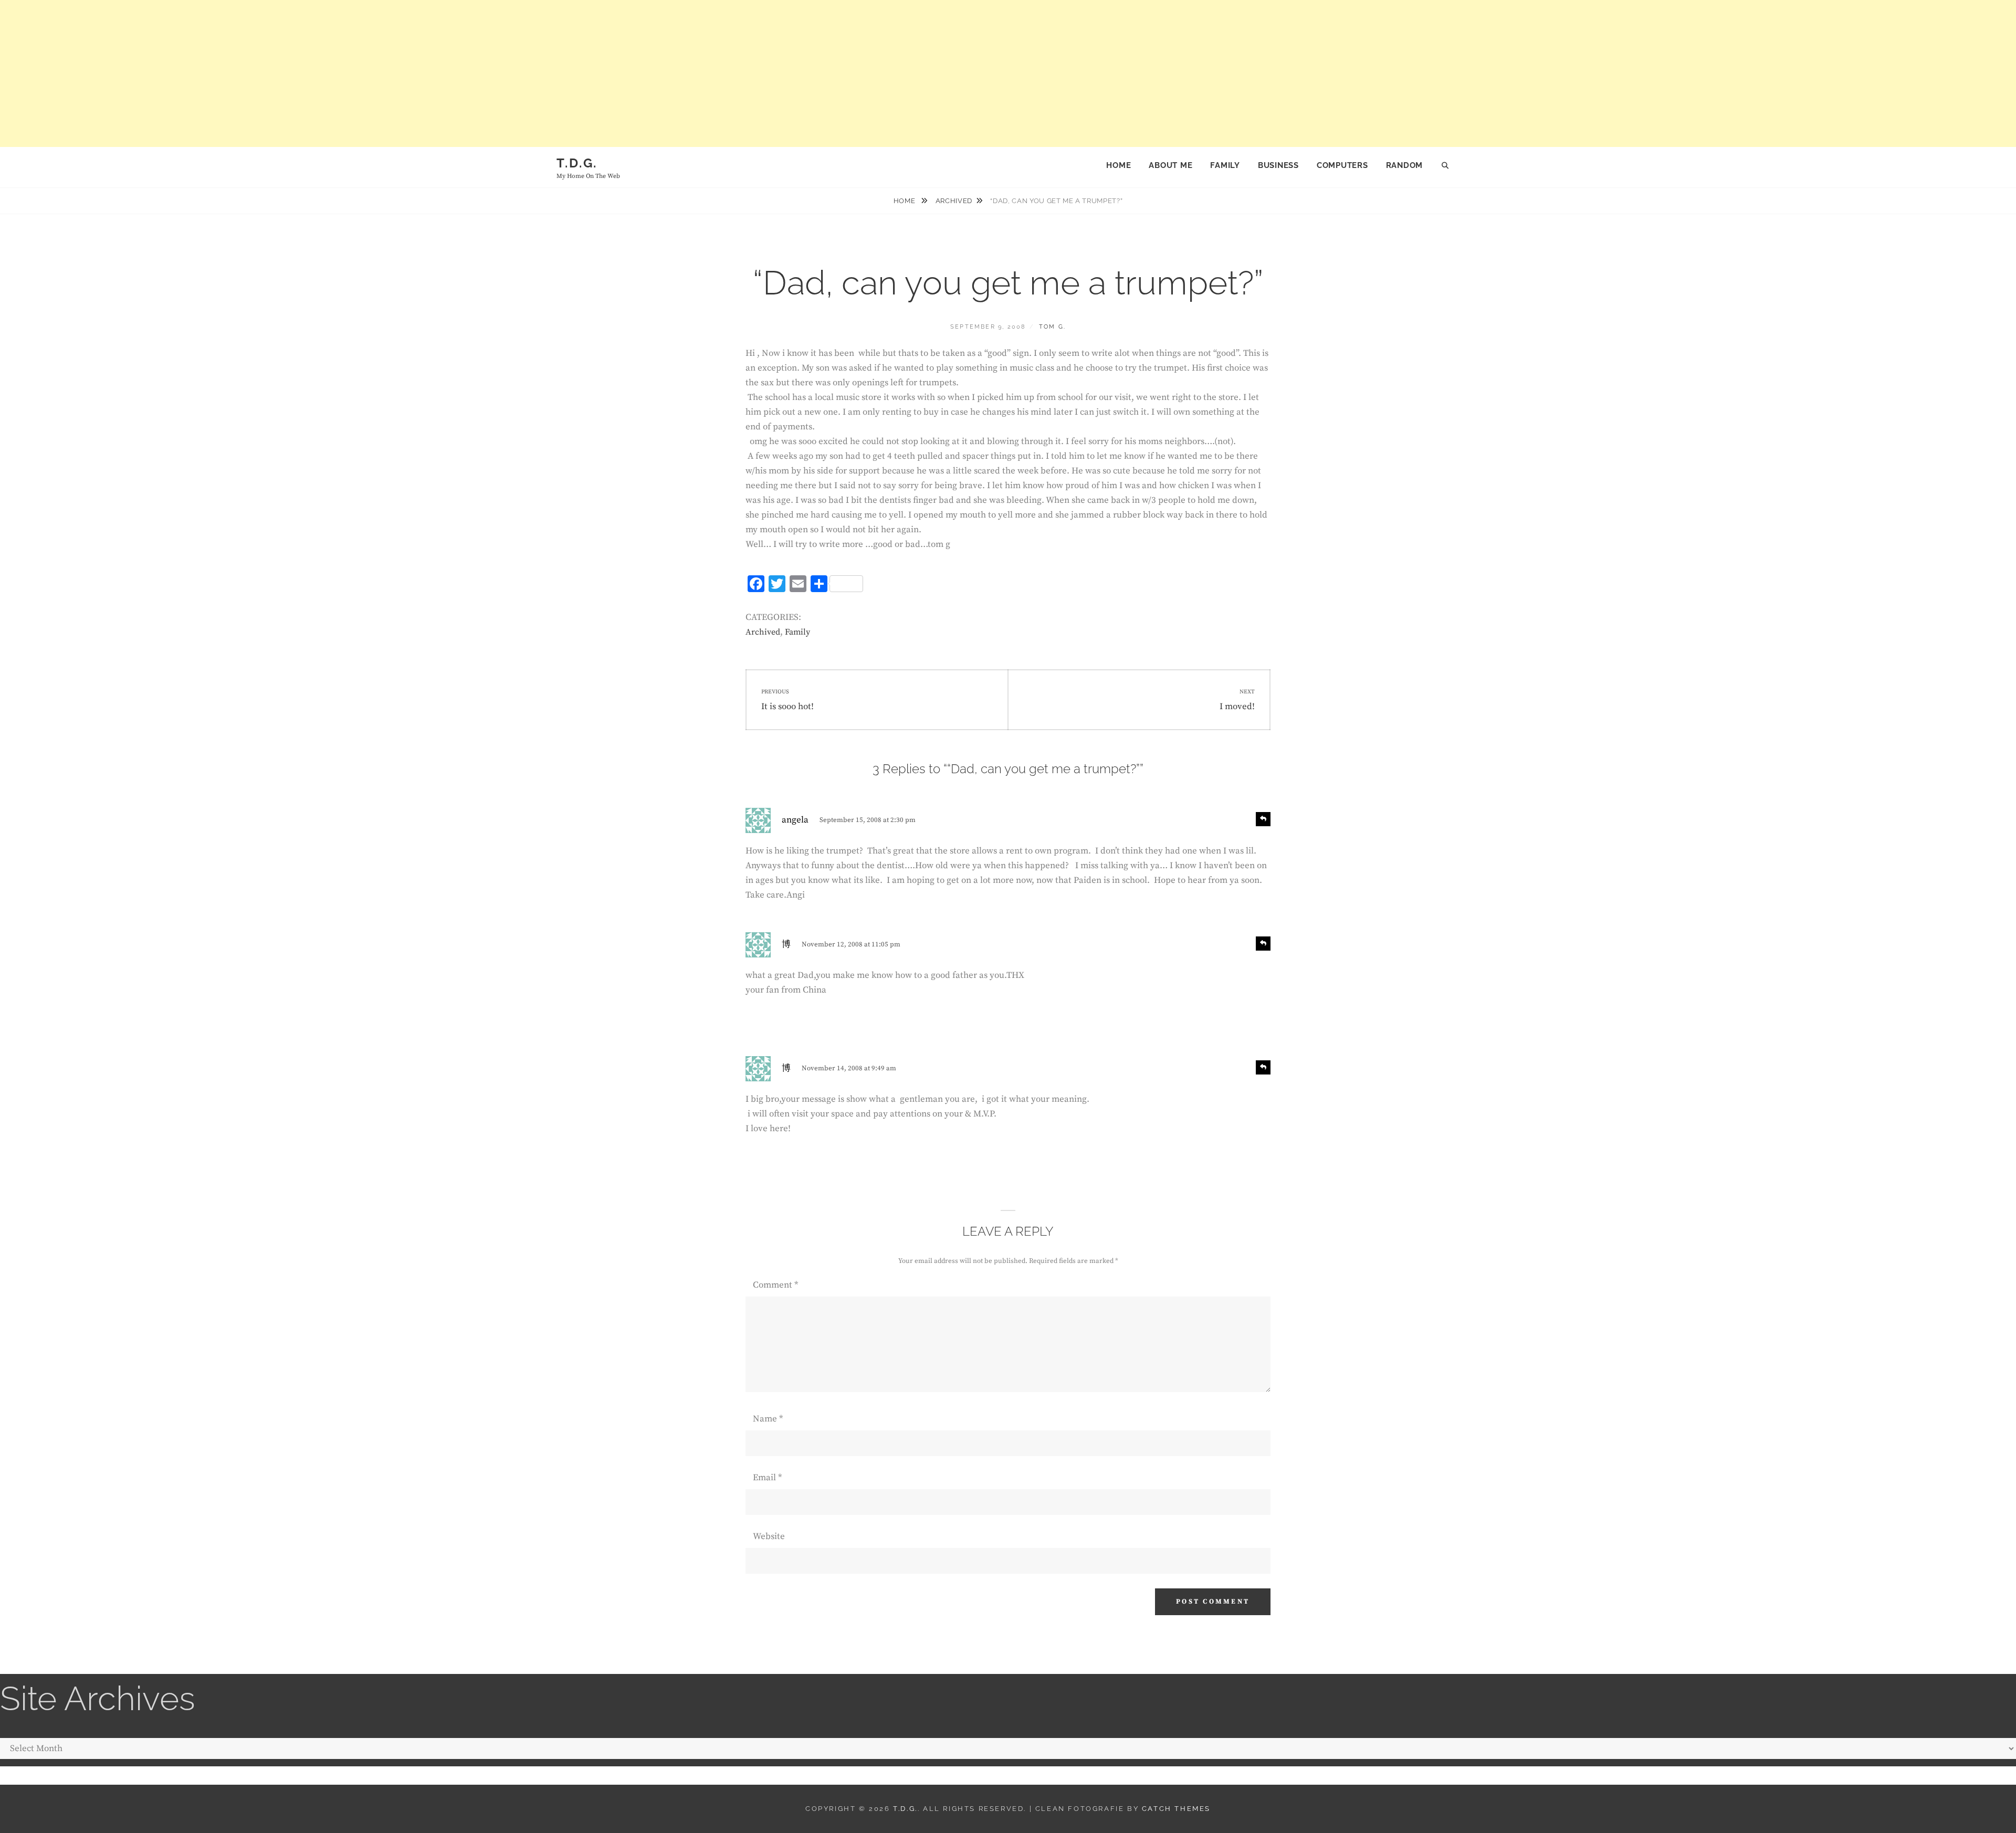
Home (1119, 165)
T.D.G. (577, 163)
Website (769, 1536)
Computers (1342, 165)
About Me (1170, 165)
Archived (954, 201)
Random (1405, 165)
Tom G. (1052, 327)
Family (1225, 165)
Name (768, 1419)
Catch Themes (1176, 1809)
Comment (775, 1285)
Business (1278, 165)
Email (767, 1478)
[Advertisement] (315, 73)
